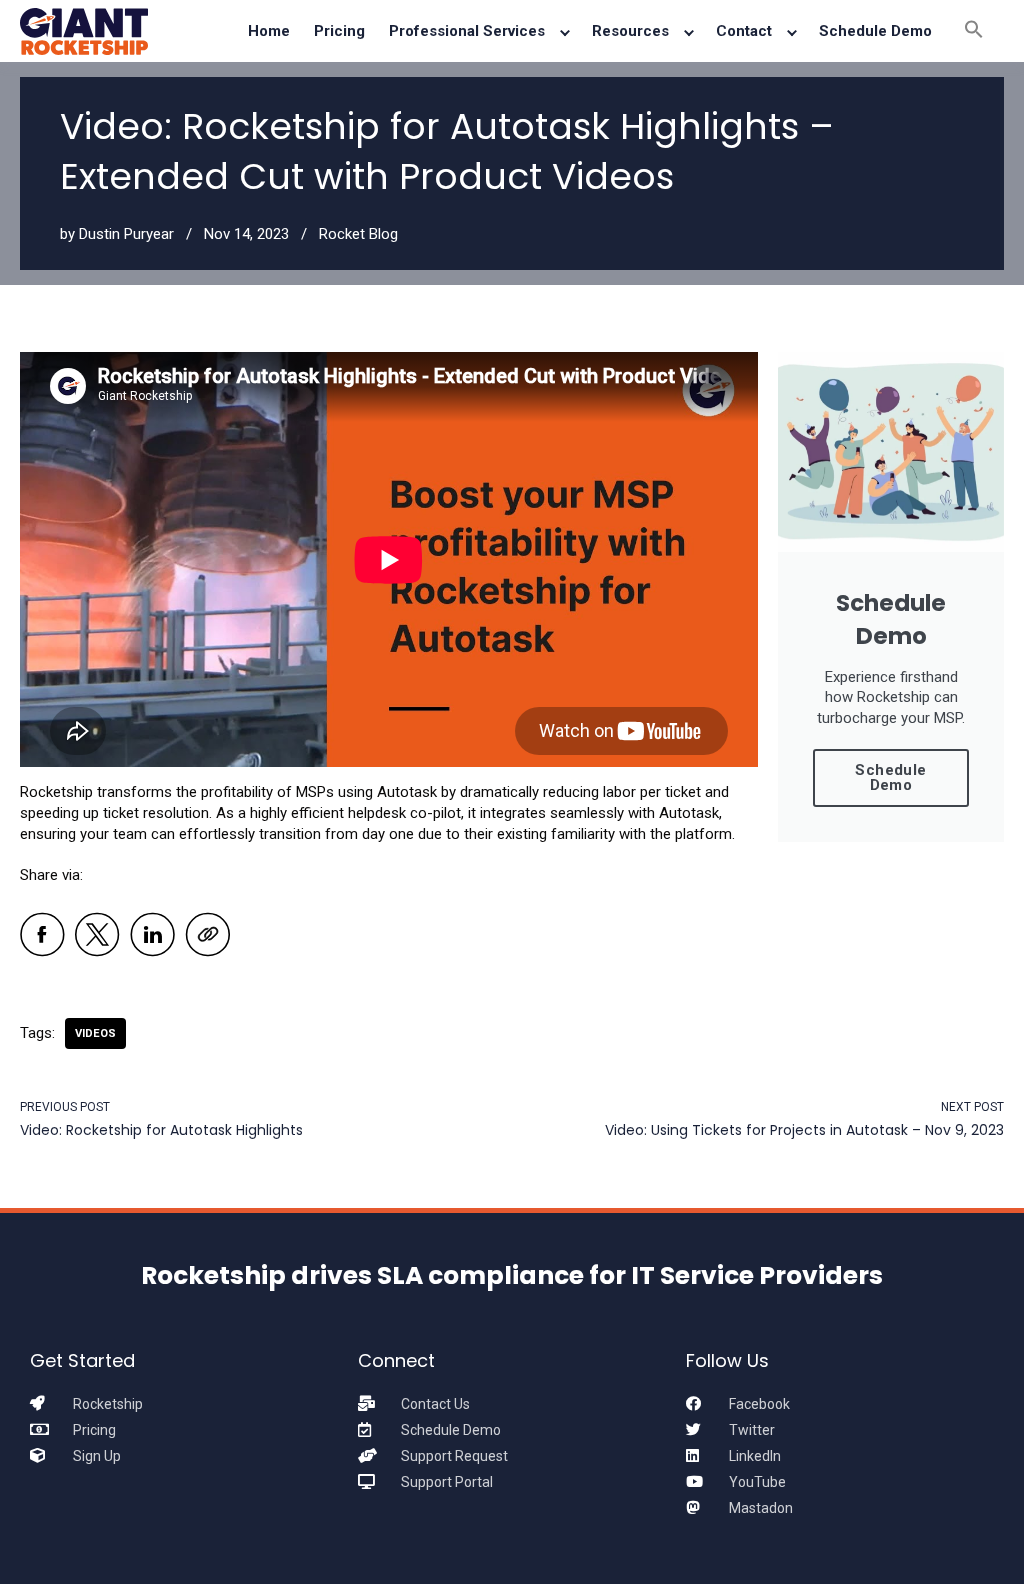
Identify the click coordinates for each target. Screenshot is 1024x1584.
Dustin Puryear (126, 234)
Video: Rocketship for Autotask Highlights (161, 1130)
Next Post (972, 1107)
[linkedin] (152, 937)
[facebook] (42, 937)
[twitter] (97, 937)
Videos (95, 1033)
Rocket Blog (358, 234)
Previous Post (65, 1107)
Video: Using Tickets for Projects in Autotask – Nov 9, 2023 (804, 1130)
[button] (974, 31)
